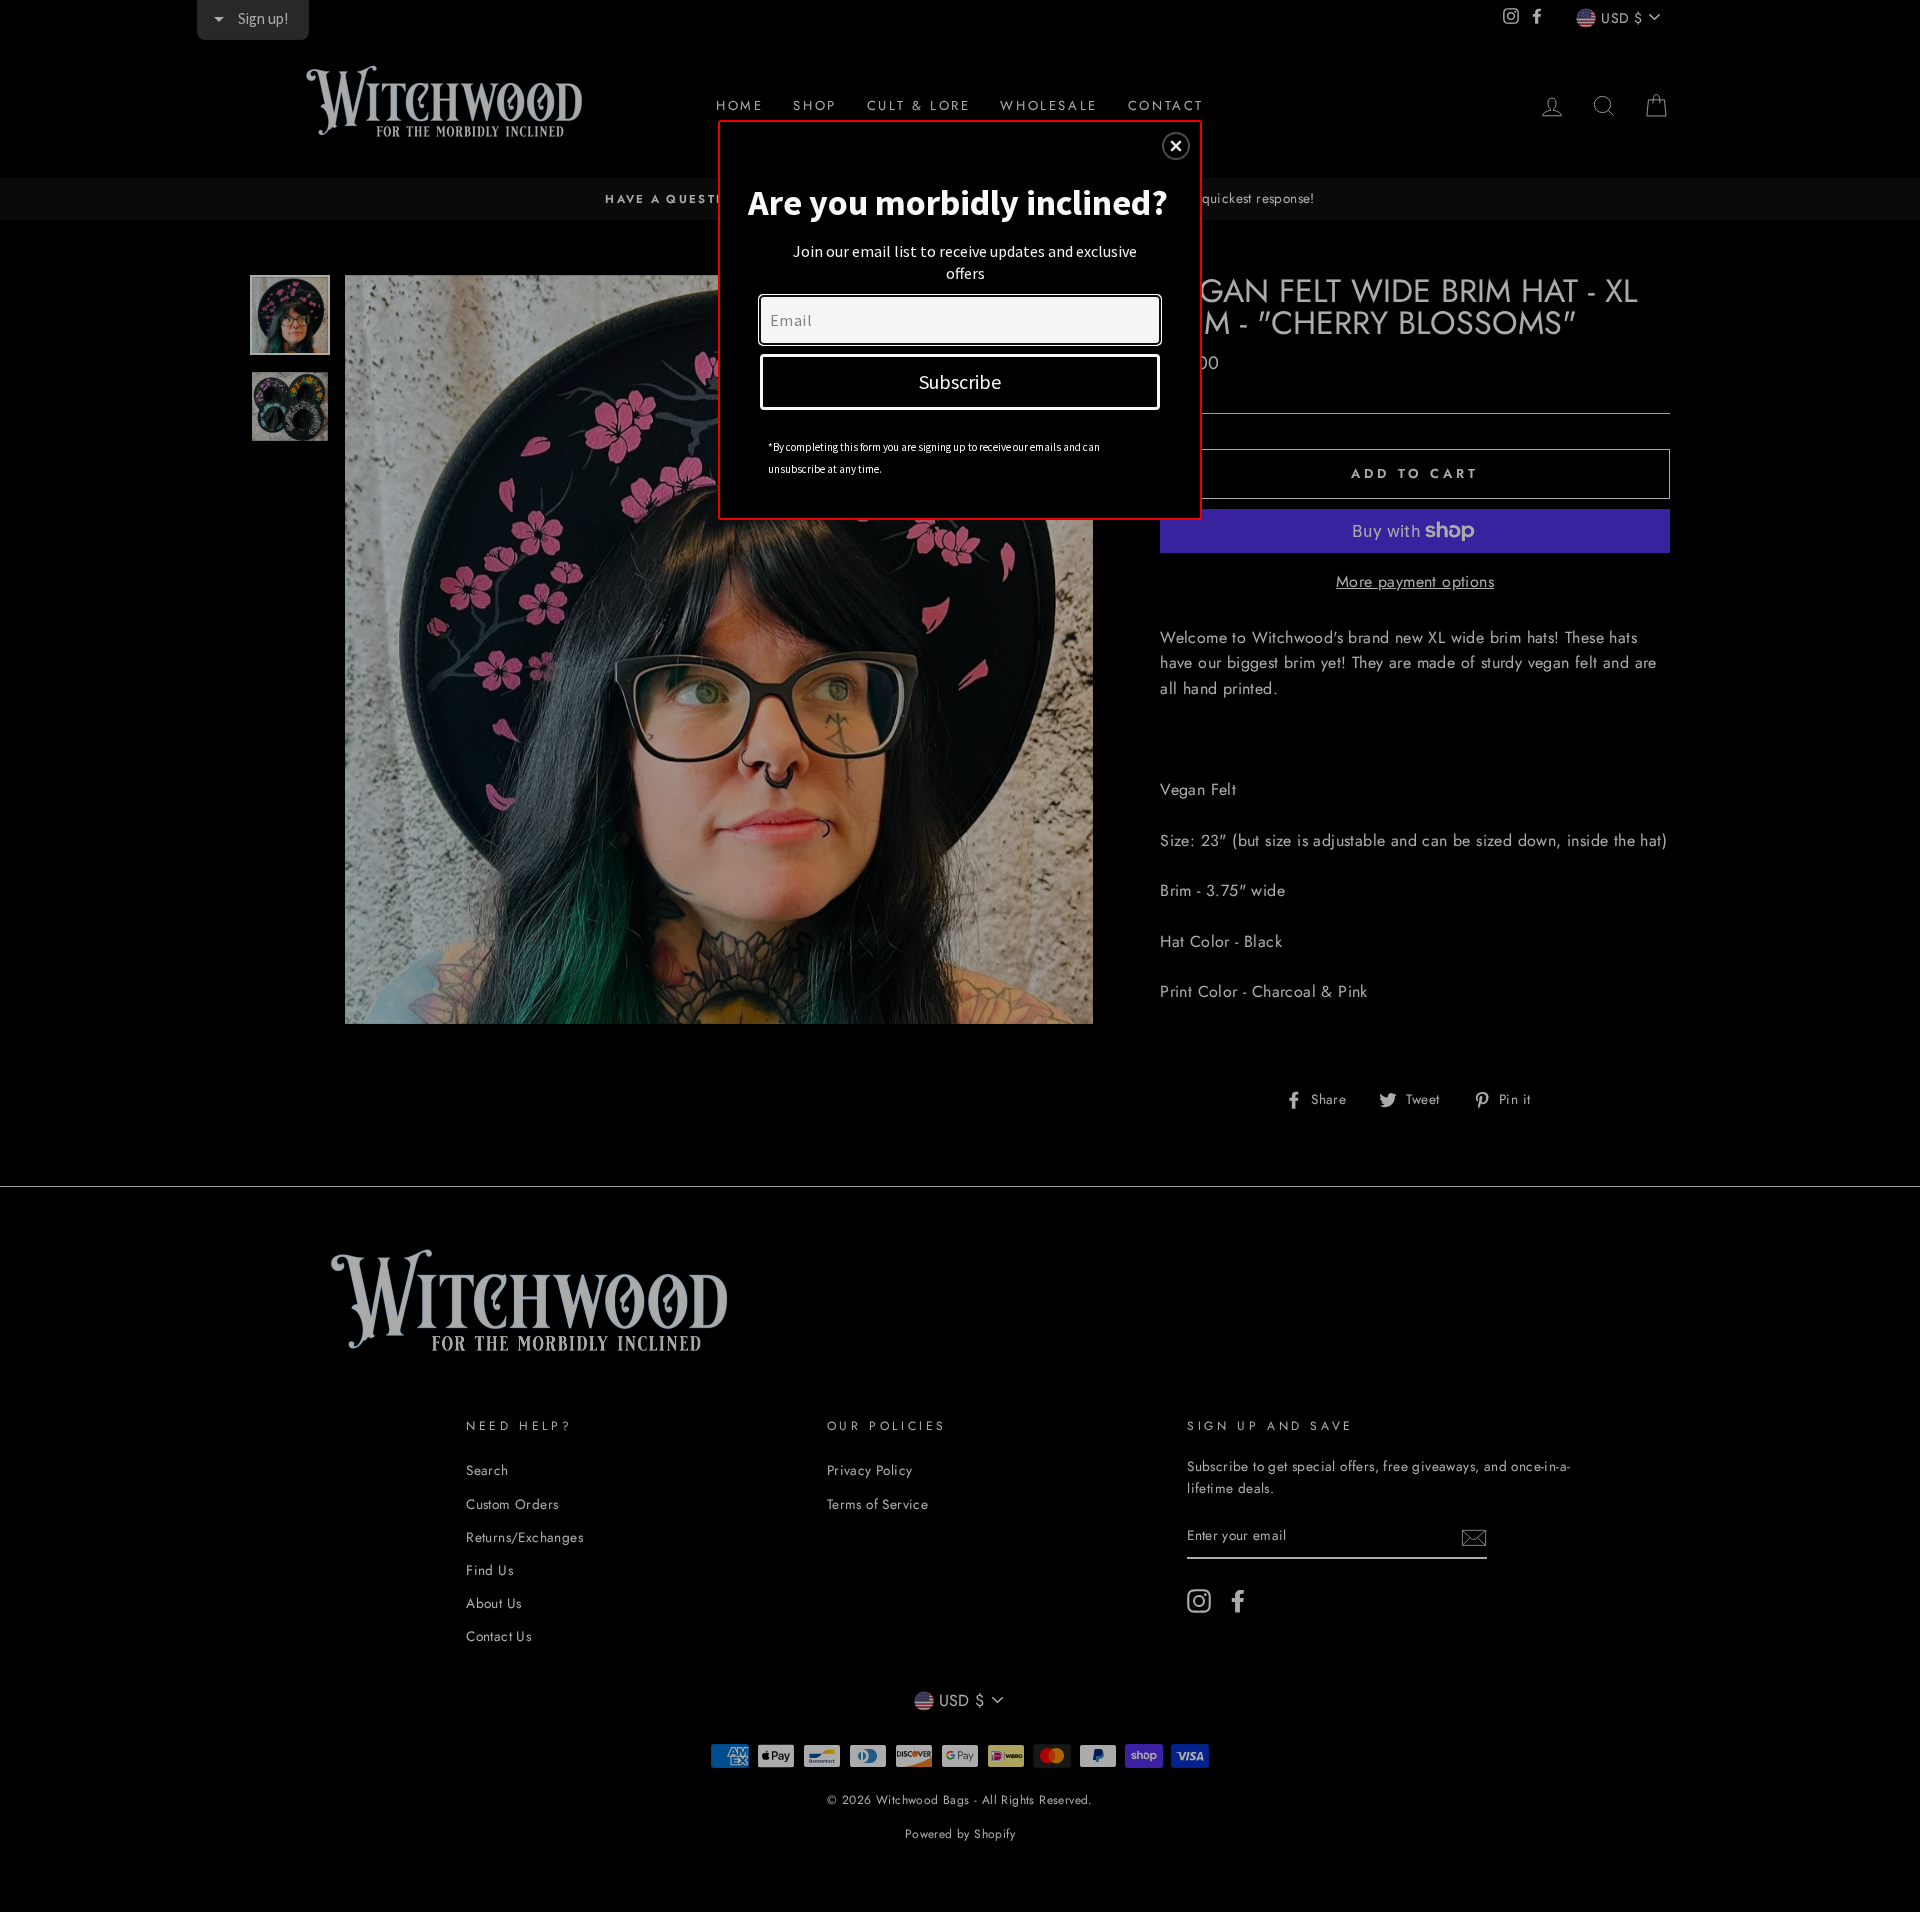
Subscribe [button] (960, 381)
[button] (1176, 146)
